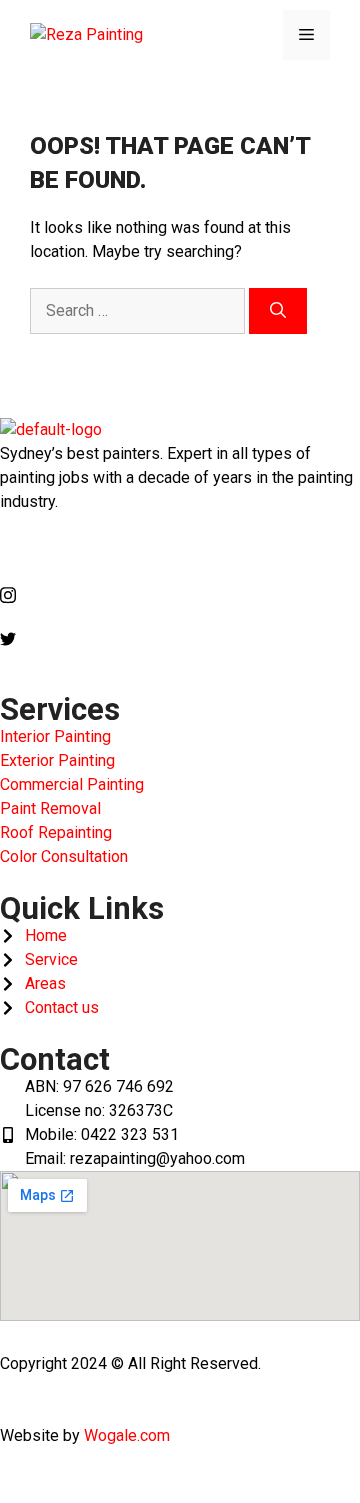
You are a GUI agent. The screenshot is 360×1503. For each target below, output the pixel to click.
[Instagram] (180, 594)
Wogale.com (127, 1435)
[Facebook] (180, 550)
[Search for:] (139, 310)
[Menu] (306, 35)
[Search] (278, 311)
